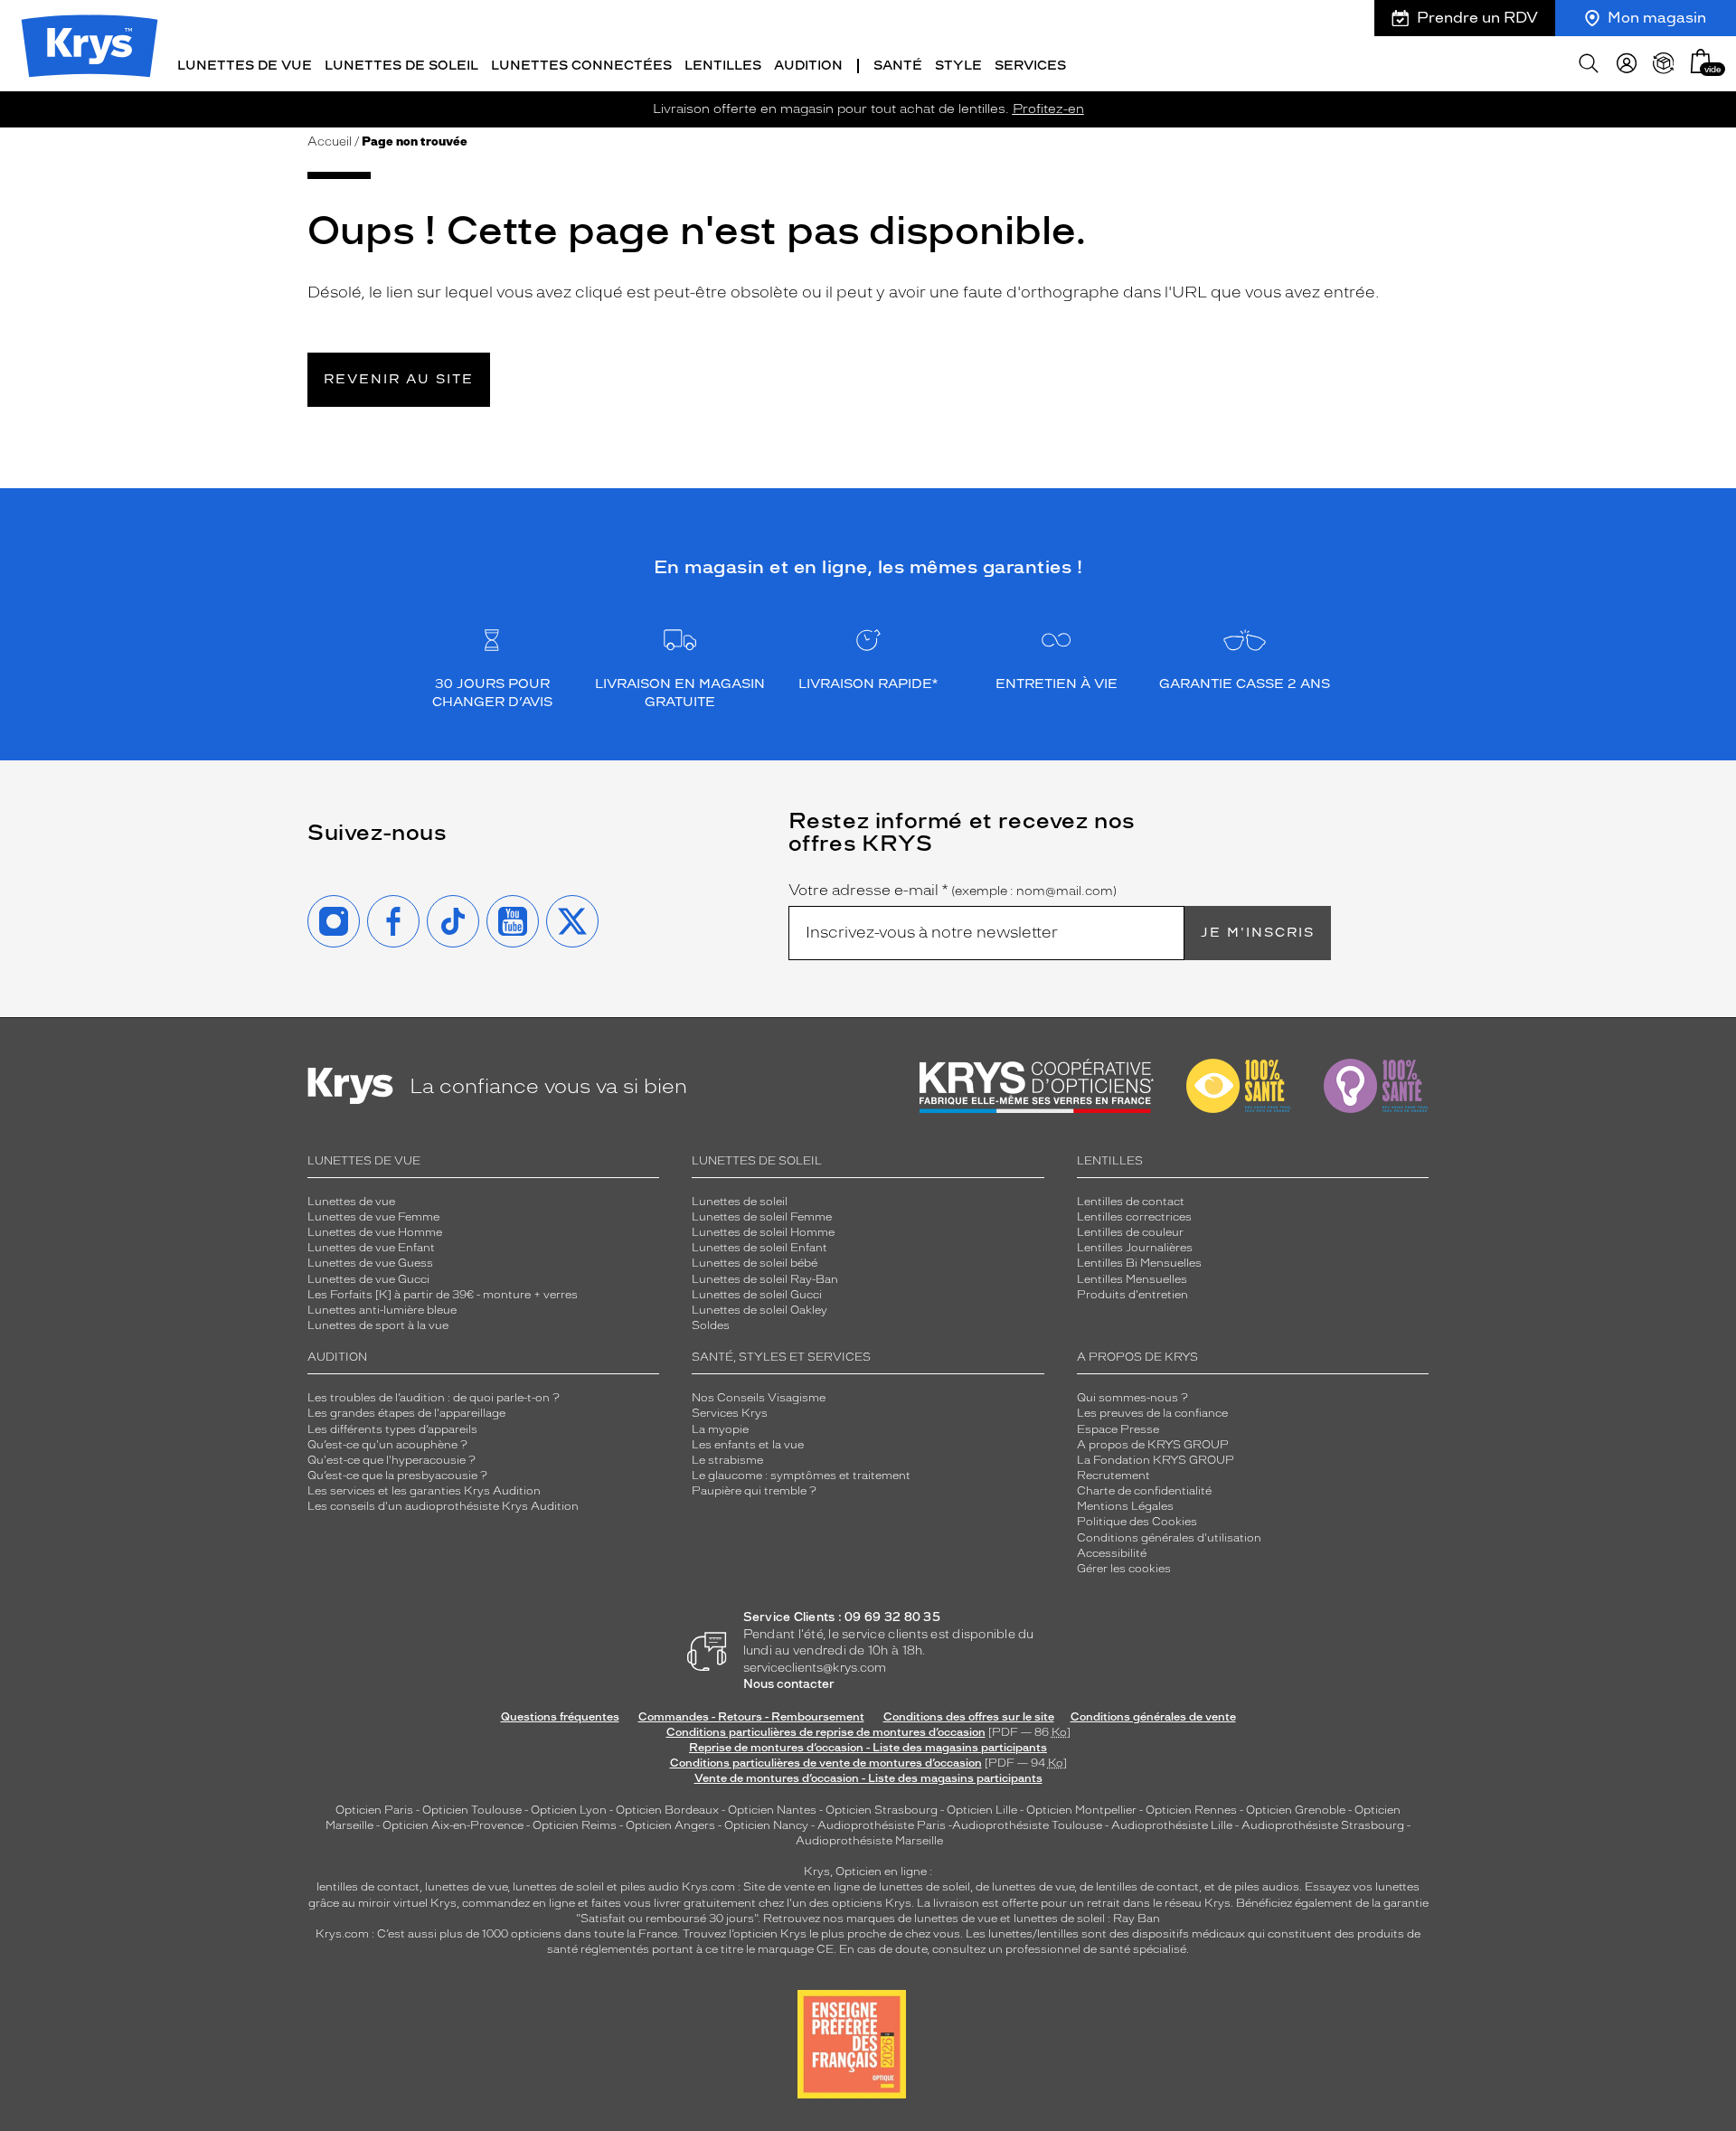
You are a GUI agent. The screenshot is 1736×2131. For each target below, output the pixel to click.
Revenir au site (399, 379)
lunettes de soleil (558, 1887)
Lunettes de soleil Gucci (757, 1295)
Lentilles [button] (723, 66)
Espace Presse (1118, 1429)
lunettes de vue (466, 1887)
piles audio (650, 1887)
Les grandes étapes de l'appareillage (406, 1413)
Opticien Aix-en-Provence (453, 1825)
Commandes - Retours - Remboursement (751, 1717)
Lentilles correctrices (1134, 1217)
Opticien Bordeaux (667, 1810)
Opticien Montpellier (1081, 1810)
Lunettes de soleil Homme (763, 1232)
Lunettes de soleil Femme (762, 1217)
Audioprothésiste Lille (1172, 1825)
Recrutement (1113, 1476)
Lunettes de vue (351, 1202)
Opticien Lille (982, 1810)
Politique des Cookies (1137, 1522)
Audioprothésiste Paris (882, 1825)
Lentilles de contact (1131, 1202)
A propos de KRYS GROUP (1153, 1445)
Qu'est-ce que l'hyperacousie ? (392, 1460)
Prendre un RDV (1477, 18)
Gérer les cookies (1124, 1569)
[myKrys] (1627, 63)
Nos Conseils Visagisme (759, 1398)
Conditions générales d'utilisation (1169, 1538)
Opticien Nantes (774, 1810)
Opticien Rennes (1191, 1810)
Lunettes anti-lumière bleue (382, 1310)
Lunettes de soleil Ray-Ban (765, 1279)
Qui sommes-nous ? (1132, 1398)
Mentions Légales (1125, 1506)
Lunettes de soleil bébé (755, 1263)
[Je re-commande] (1664, 63)
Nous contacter (789, 1684)
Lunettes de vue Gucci (368, 1279)
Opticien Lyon (569, 1810)
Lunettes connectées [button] (581, 66)
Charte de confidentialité (1144, 1491)
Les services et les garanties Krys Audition (424, 1491)
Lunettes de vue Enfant (371, 1248)
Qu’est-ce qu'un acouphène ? (387, 1445)
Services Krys (730, 1413)
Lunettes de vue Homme (375, 1232)
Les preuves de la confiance (1152, 1413)
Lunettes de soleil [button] (401, 66)
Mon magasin (1657, 18)
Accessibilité (1112, 1553)
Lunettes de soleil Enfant (759, 1248)
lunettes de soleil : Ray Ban (1087, 1919)
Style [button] (958, 66)
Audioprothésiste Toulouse (1027, 1825)
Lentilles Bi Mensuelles (1139, 1263)
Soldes (711, 1325)
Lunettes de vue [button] (245, 66)
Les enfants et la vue (748, 1445)
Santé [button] (898, 66)
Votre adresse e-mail (953, 891)
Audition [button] (808, 66)
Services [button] (1030, 66)
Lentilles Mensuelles (1132, 1279)
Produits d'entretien (1132, 1295)
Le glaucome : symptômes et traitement (801, 1476)
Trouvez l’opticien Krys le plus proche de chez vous (821, 1934)
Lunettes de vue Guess (370, 1263)
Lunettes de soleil (740, 1202)
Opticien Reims (575, 1825)
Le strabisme (727, 1460)
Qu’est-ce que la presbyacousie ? (397, 1476)
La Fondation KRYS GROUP (1156, 1460)
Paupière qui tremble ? (754, 1491)
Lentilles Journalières (1135, 1248)
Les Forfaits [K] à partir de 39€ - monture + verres (443, 1295)
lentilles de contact (368, 1887)
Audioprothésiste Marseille (869, 1841)
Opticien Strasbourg (882, 1810)
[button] (1701, 61)
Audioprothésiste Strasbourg (1323, 1825)
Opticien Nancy (766, 1825)
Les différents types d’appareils (392, 1429)
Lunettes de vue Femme (373, 1217)
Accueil (330, 141)
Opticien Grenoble (1296, 1810)
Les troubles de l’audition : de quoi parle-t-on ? (434, 1398)
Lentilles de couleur (1130, 1232)
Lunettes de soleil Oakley (759, 1310)
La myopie (720, 1429)
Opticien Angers (670, 1825)
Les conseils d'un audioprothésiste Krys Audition (443, 1506)
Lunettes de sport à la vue (378, 1325)
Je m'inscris (1258, 933)
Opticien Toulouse (472, 1810)
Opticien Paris (374, 1810)
